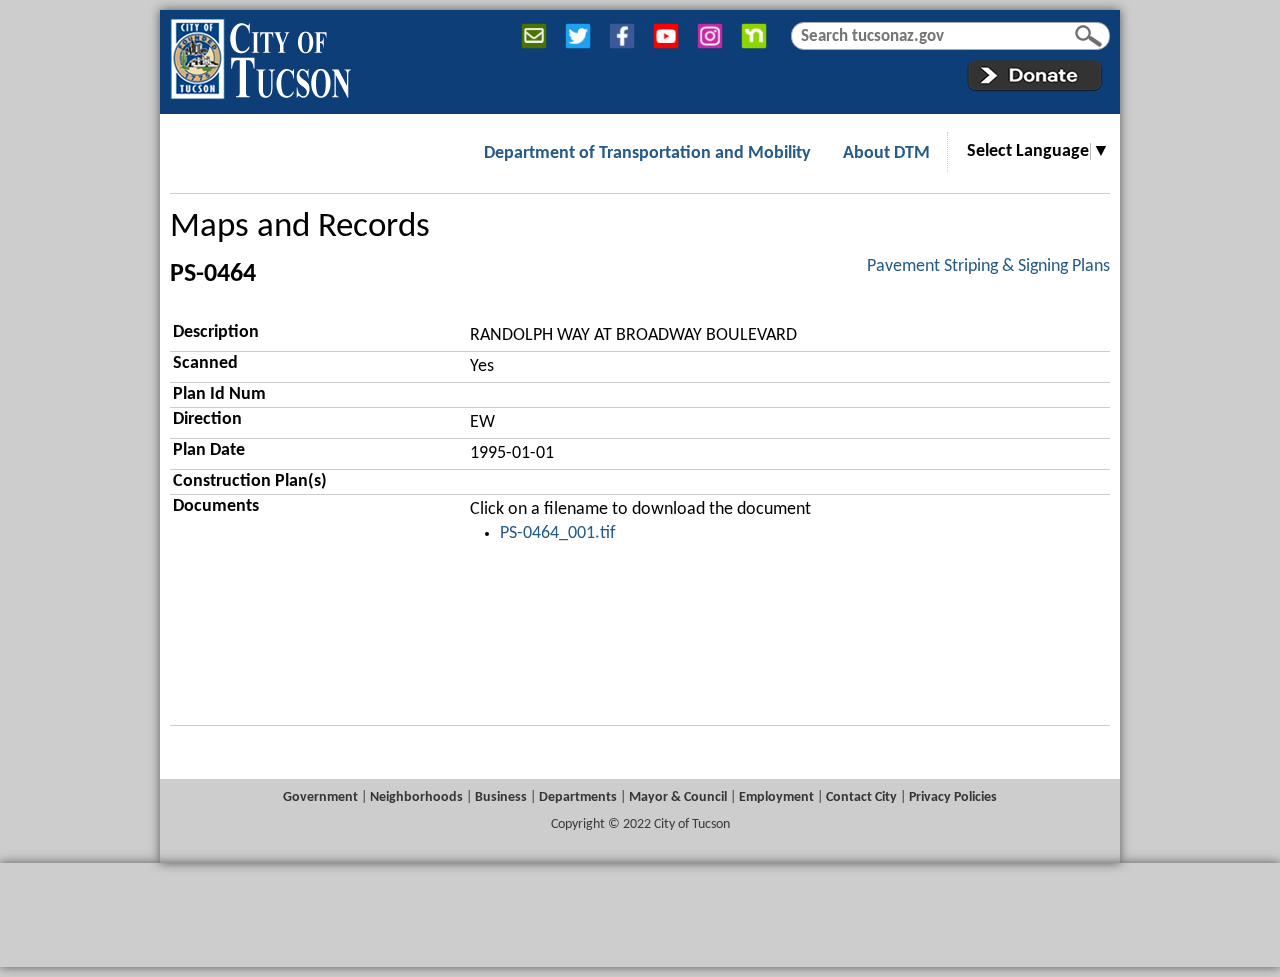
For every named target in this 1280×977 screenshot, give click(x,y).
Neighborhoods (416, 797)
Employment (776, 797)
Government (320, 797)
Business (501, 797)
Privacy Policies (953, 797)
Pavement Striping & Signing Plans (988, 266)
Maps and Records (300, 227)
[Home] (260, 55)
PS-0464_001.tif (558, 533)
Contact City (861, 797)
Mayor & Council (678, 797)
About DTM (886, 153)
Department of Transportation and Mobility (647, 153)
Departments (578, 797)
